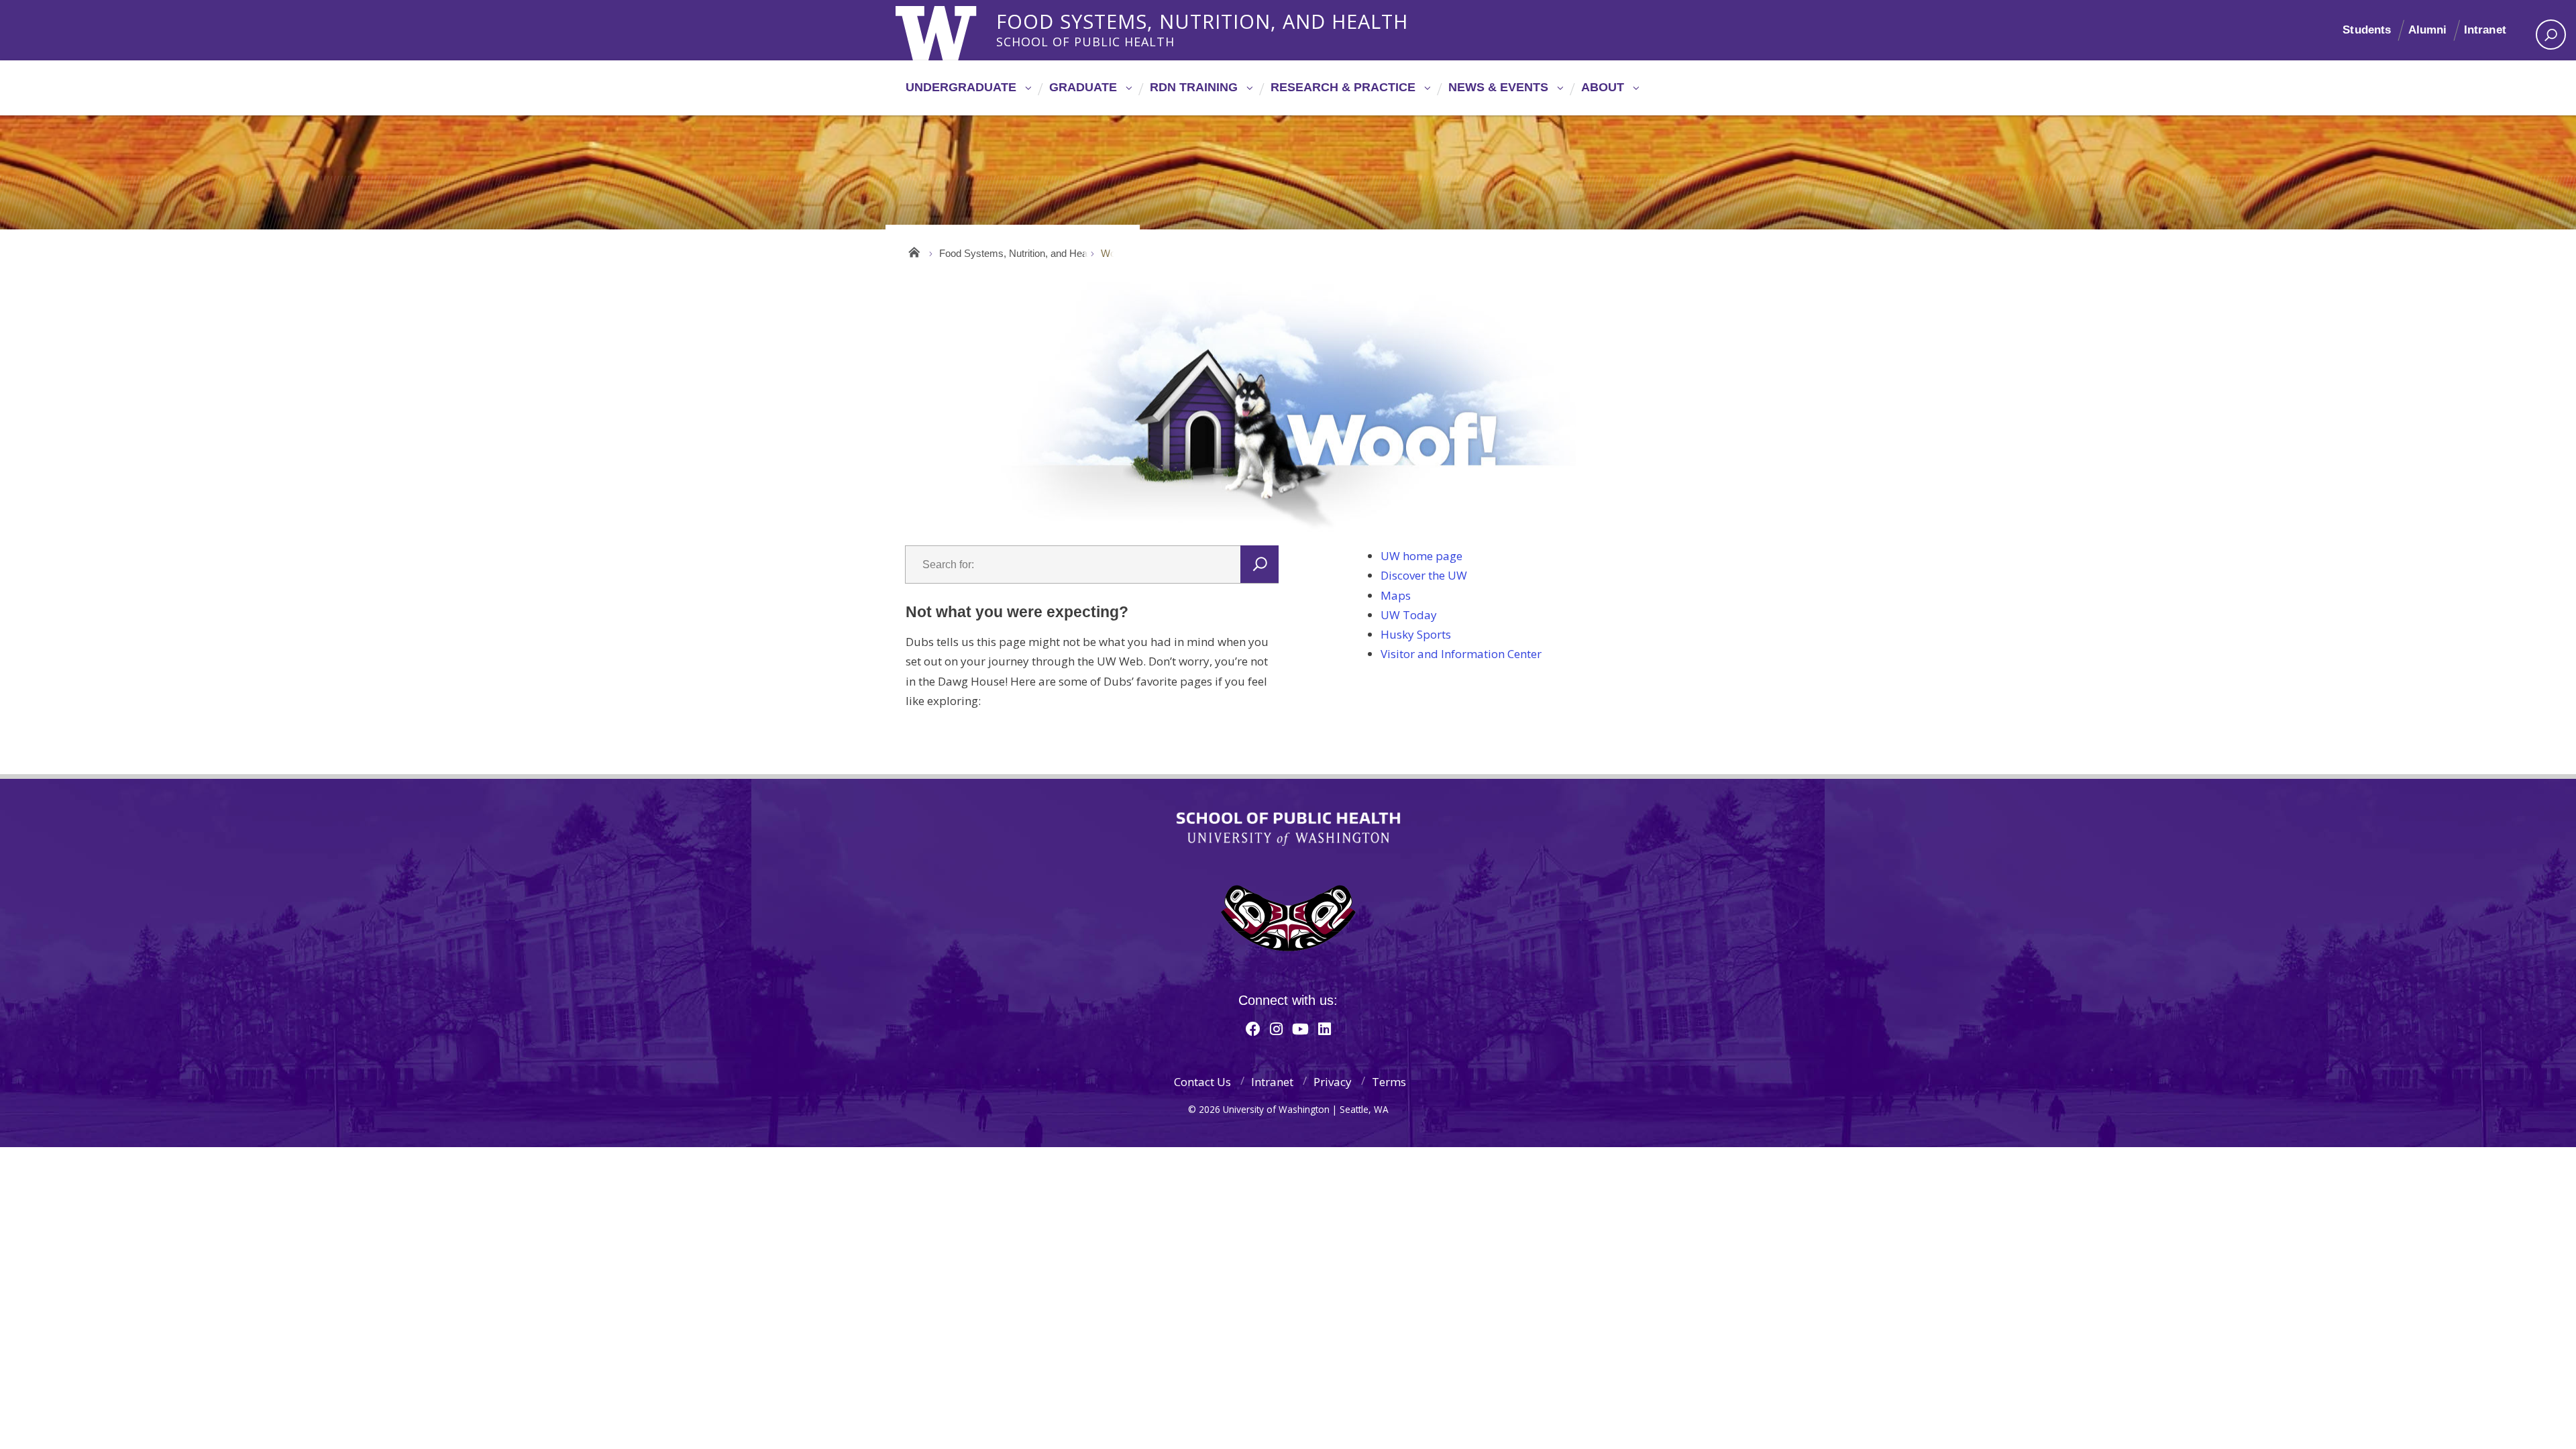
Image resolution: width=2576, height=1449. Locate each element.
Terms (1389, 1082)
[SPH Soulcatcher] (1288, 918)
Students (2367, 30)
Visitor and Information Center (1461, 654)
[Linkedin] (1325, 1028)
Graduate (1083, 87)
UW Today (1409, 615)
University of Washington (950, 30)
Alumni (2428, 30)
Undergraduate (961, 87)
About (1603, 87)
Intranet (2485, 30)
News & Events (1498, 87)
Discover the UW (1424, 575)
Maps (1396, 595)
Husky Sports (1416, 634)
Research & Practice (1343, 87)
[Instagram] (1276, 1028)
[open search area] (2551, 35)
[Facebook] (1253, 1028)
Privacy (1333, 1082)
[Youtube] (1300, 1028)
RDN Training (1194, 87)
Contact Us (1202, 1082)
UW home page (1421, 556)
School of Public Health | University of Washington (1288, 829)
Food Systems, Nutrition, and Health (1202, 19)
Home (914, 250)
